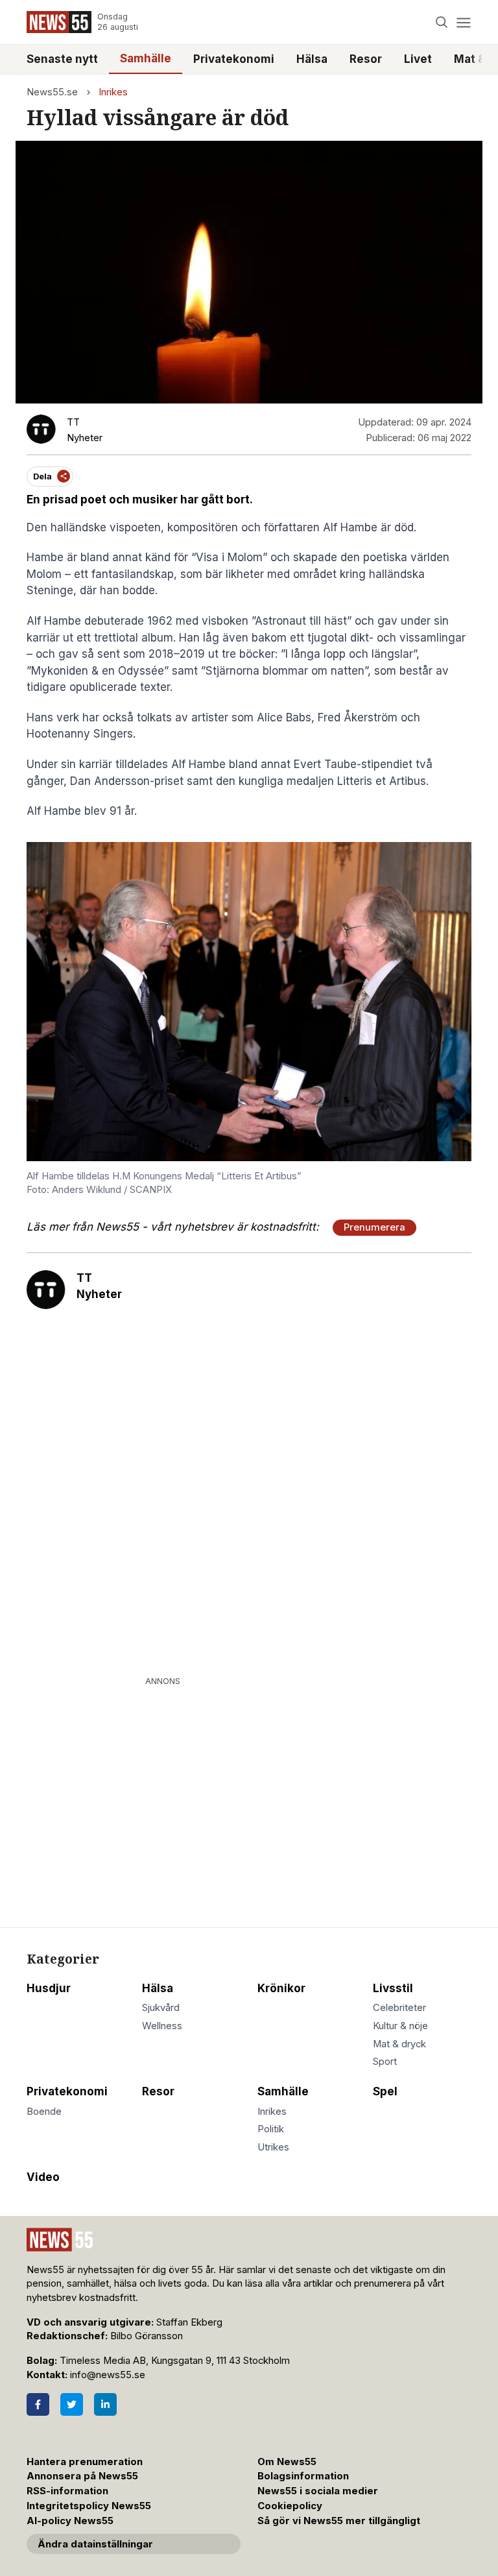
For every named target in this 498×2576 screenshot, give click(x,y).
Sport (385, 2062)
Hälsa (312, 59)
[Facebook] (38, 2404)
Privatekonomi (234, 59)
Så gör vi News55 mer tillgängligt (340, 2521)
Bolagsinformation (303, 2476)
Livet (418, 59)
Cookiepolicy (290, 2506)
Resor (366, 59)
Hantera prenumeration (85, 2462)
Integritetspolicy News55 (89, 2506)
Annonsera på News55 (82, 2476)
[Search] (442, 22)
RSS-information (67, 2491)
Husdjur (49, 1988)
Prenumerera (374, 1227)
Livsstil (393, 1988)
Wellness (162, 2026)
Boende (44, 2112)
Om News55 (287, 2462)
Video (43, 2177)
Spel (385, 2091)
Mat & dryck (399, 2044)
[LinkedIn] (105, 2404)
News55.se (52, 92)
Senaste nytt (62, 59)
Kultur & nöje (400, 2026)
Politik (271, 2129)
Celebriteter (399, 2008)
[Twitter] (72, 2404)
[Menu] (463, 22)
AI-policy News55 (70, 2521)
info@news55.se (108, 2375)
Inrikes (113, 92)
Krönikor (281, 1988)
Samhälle (146, 58)
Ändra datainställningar (95, 2544)
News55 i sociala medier (318, 2491)
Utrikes (273, 2147)
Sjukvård (161, 2008)
